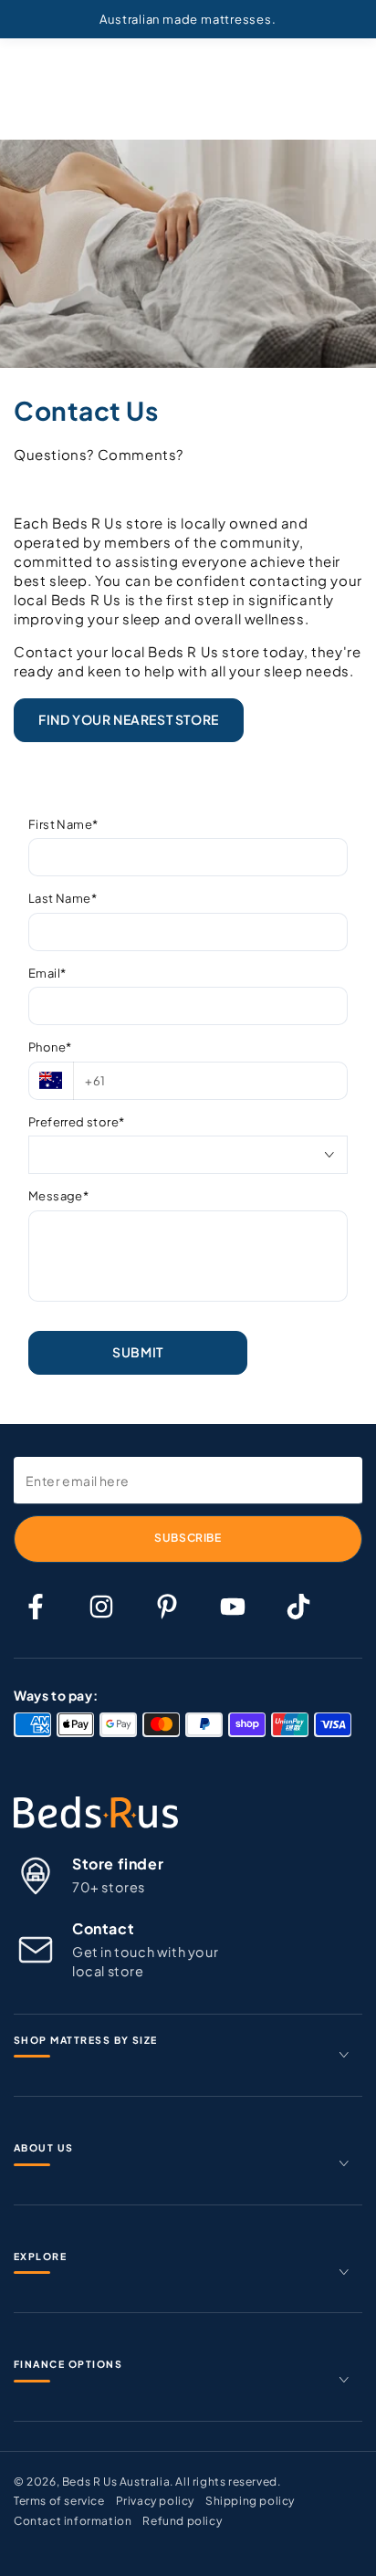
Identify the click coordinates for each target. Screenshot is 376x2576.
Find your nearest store (129, 719)
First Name (63, 824)
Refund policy (182, 2521)
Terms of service (59, 2501)
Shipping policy (250, 2501)
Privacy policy (155, 2501)
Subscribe (188, 1538)
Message (58, 1196)
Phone (50, 1047)
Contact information (73, 2521)
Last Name (63, 898)
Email (47, 973)
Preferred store (76, 1122)
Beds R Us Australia (116, 2482)
